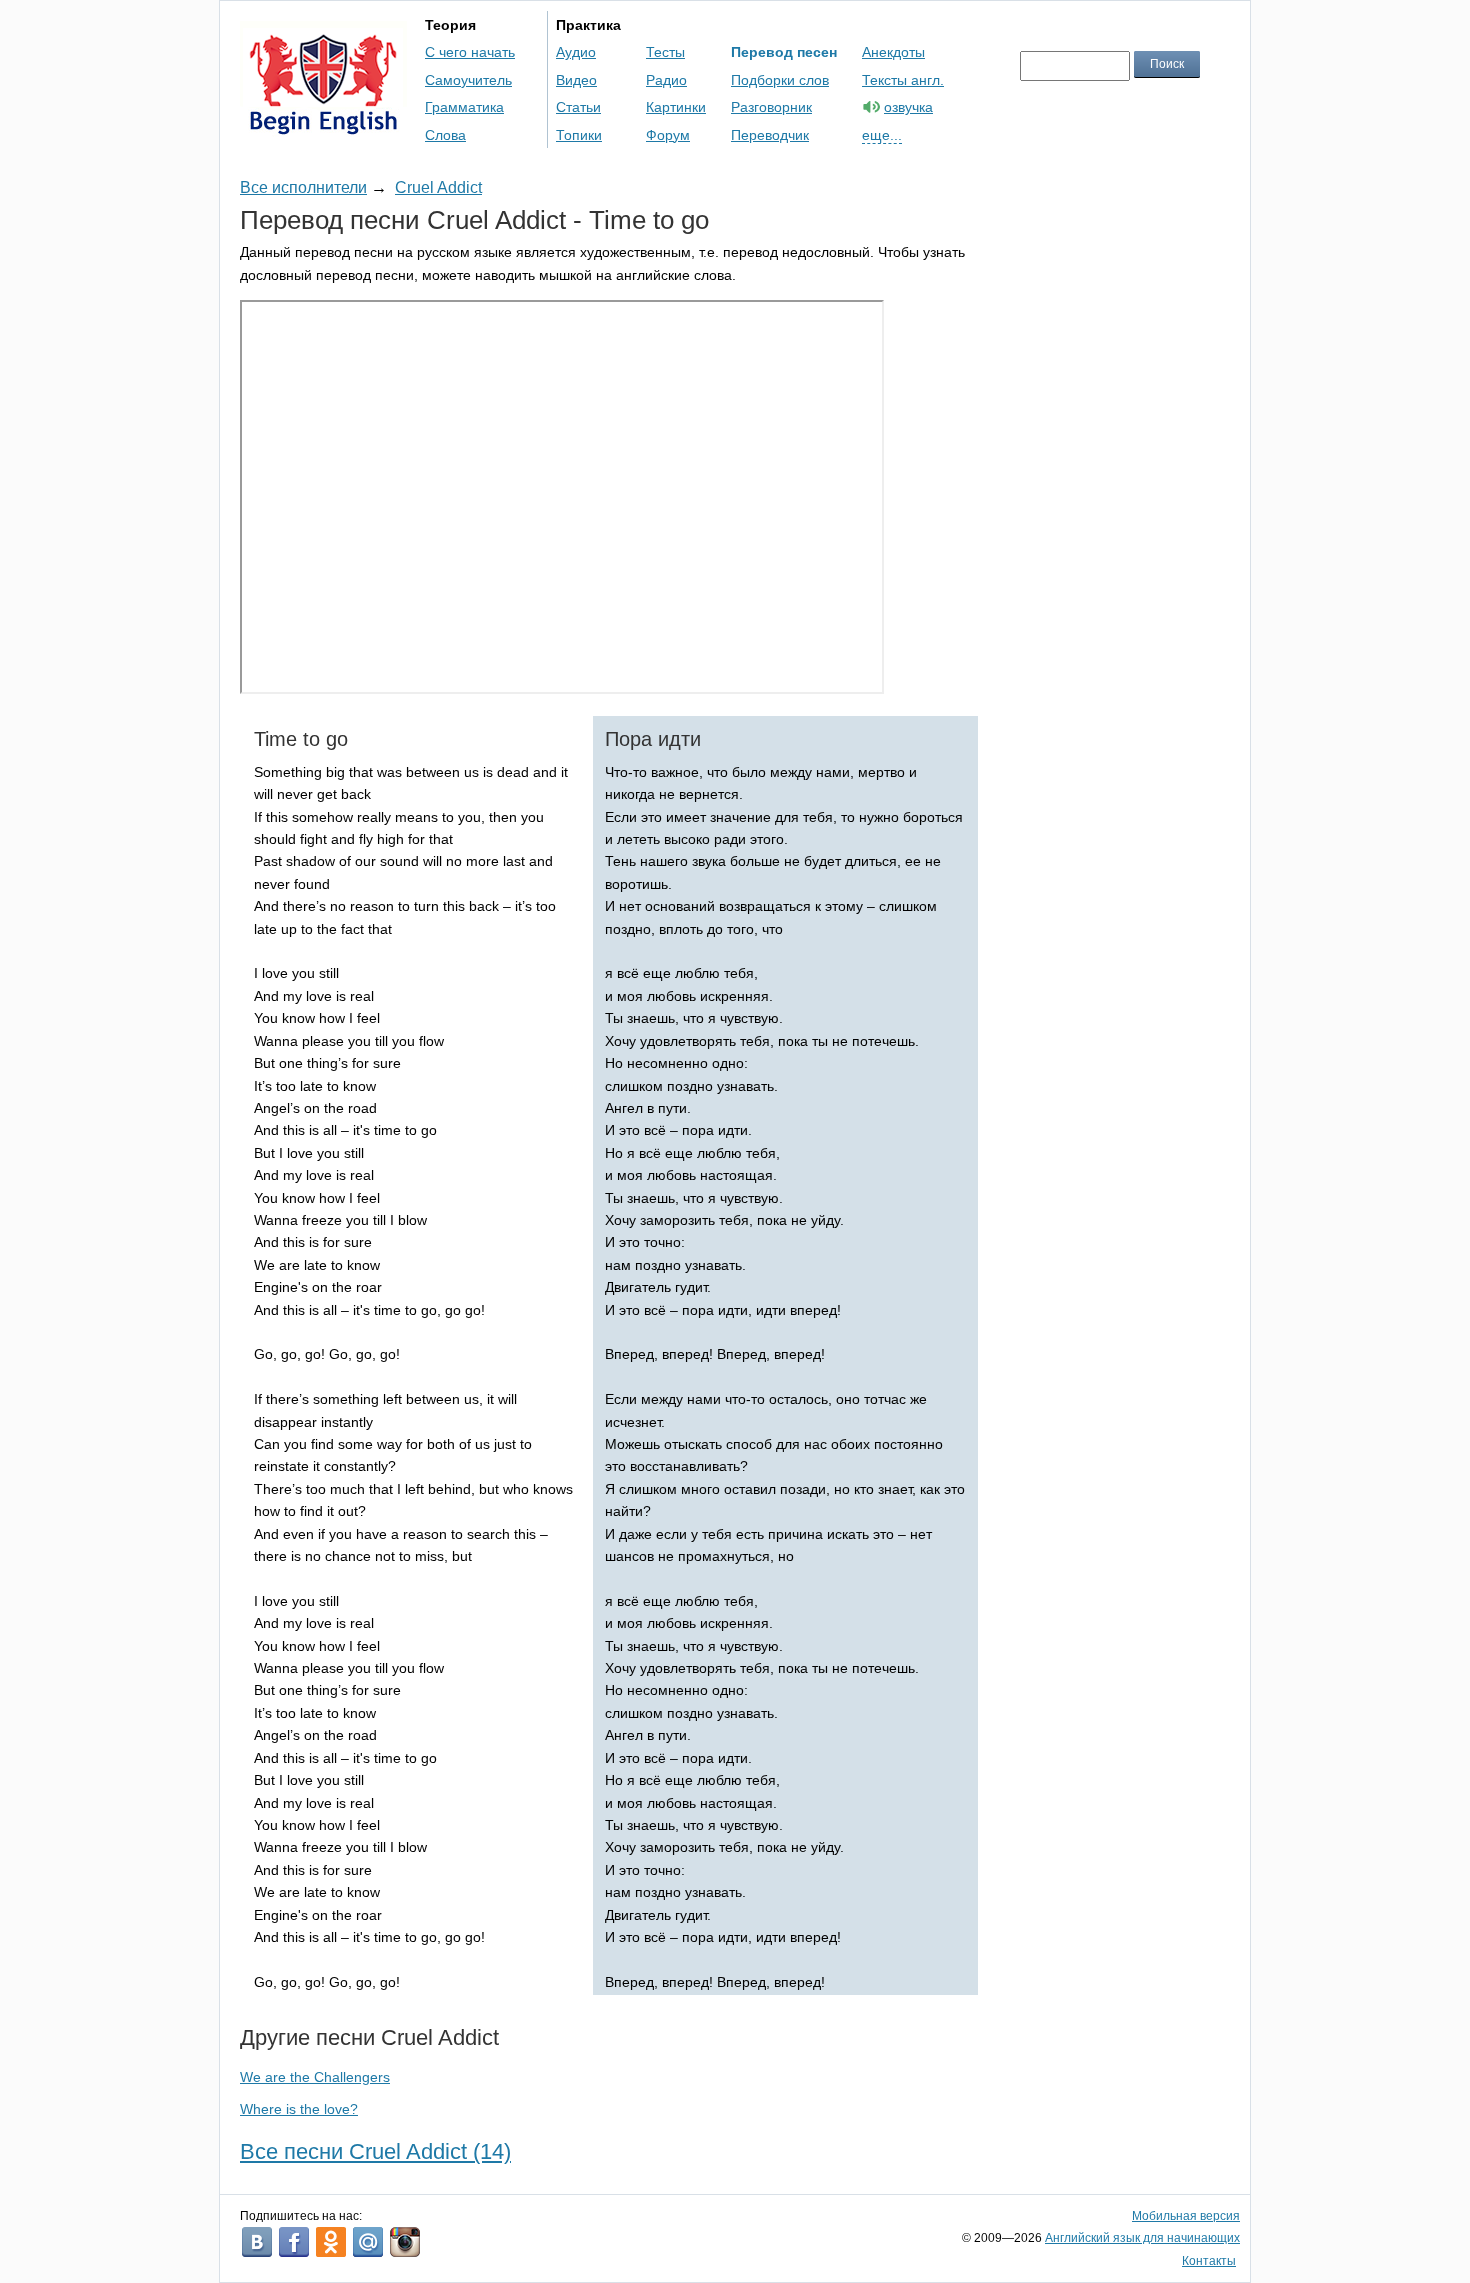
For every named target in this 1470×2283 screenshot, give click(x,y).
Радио (666, 80)
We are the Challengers (315, 2077)
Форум (668, 135)
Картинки (676, 107)
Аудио (576, 52)
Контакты (1209, 2261)
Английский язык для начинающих (1142, 2238)
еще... (882, 135)
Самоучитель (468, 80)
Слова (445, 135)
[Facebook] (294, 2242)
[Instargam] (405, 2242)
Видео (576, 80)
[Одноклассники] (331, 2242)
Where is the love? (299, 2109)
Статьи (578, 107)
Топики (579, 135)
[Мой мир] (368, 2242)
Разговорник (771, 107)
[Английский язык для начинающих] (323, 125)
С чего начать (470, 52)
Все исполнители (303, 187)
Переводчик (770, 135)
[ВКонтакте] (257, 2242)
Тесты (665, 52)
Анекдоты (893, 52)
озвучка (908, 107)
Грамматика (464, 107)
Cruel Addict (438, 187)
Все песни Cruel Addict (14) (375, 2151)
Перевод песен (784, 52)
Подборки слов (780, 80)
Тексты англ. (903, 80)
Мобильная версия (1186, 2216)
